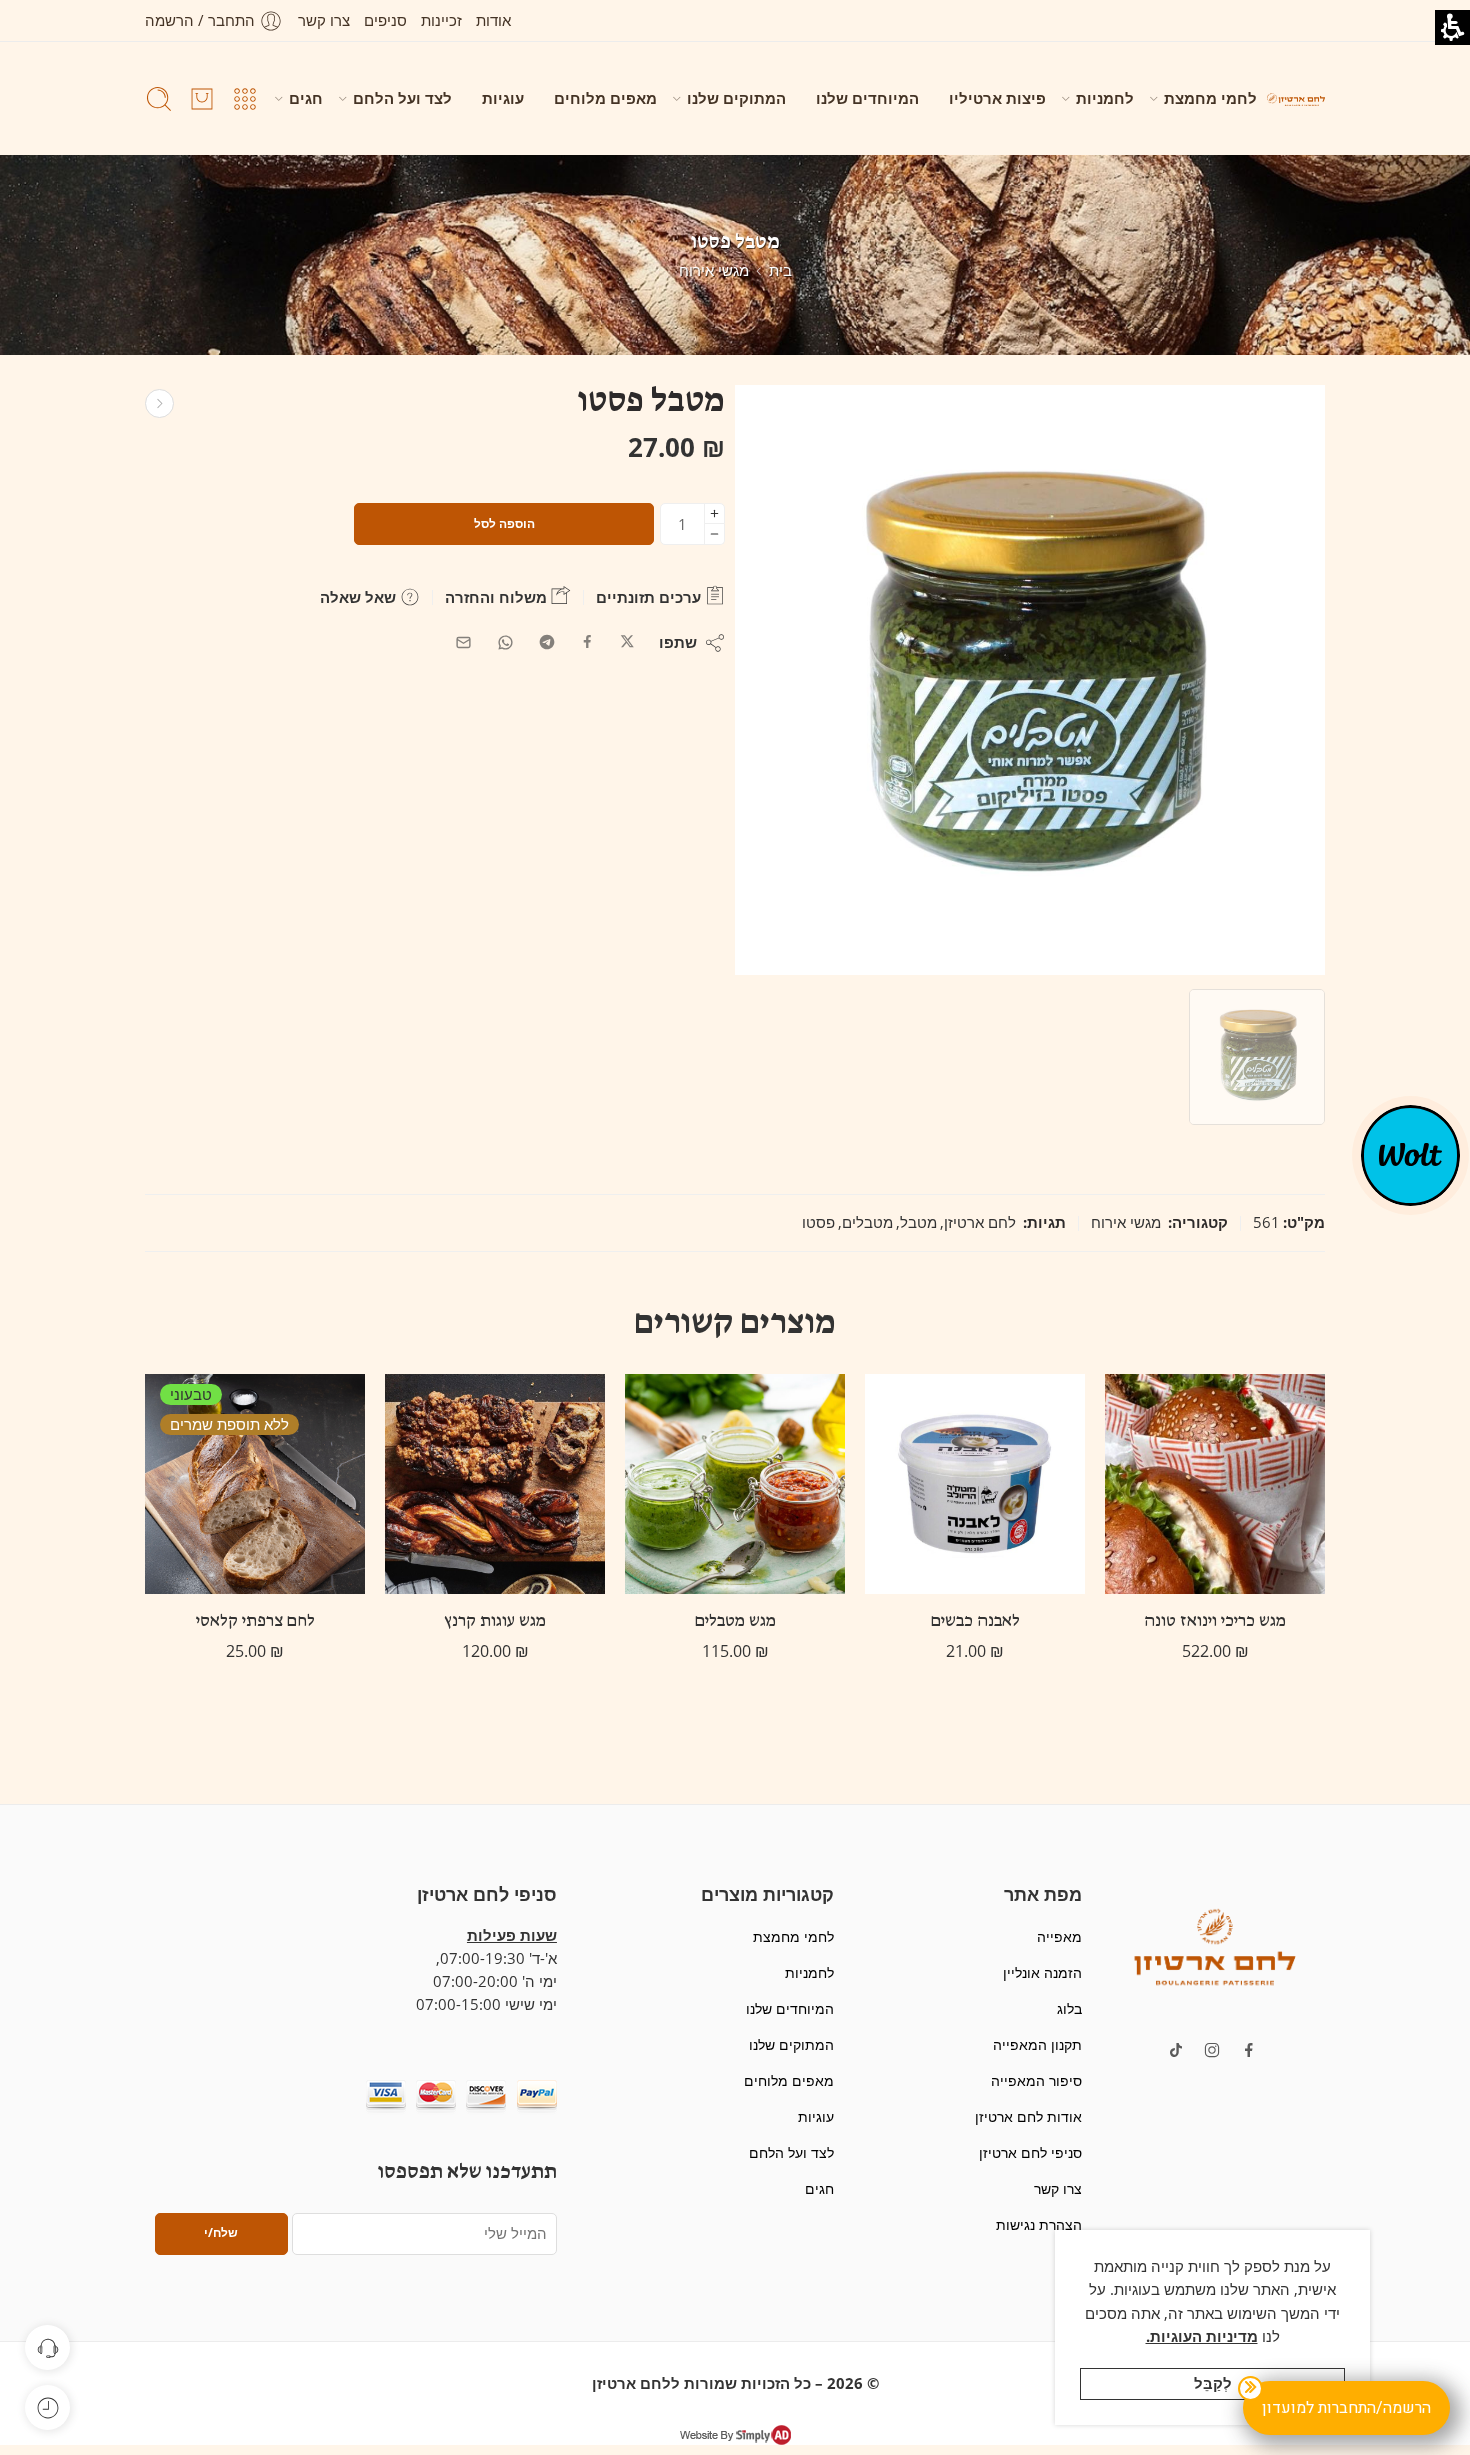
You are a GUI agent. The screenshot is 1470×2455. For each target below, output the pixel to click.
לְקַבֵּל (1213, 2383)
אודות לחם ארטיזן (1028, 2116)
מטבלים (867, 1222)
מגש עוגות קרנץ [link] (495, 1622)
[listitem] (1030, 685)
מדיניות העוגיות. (1202, 2336)
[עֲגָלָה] (202, 99)
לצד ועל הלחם (402, 98)
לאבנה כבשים (975, 1622)
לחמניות (1105, 98)
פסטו (818, 1222)
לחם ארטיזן (980, 1222)
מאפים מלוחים (605, 98)
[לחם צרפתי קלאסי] (255, 1484)
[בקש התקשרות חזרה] (47, 2347)
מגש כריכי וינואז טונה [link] (1215, 1622)
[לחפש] (159, 99)
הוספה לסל (504, 523)
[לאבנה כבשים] (975, 1484)
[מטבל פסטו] (1257, 1057)
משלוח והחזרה (498, 597)
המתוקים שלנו (736, 98)
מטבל (918, 1222)
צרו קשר (324, 20)
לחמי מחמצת (1210, 98)
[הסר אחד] (714, 534)
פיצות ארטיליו (997, 98)
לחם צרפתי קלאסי (255, 1622)
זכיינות (441, 20)
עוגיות (503, 98)
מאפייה (1059, 1936)
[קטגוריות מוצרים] (245, 99)
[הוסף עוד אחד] (714, 513)
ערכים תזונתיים (650, 597)
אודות (493, 20)
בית (780, 270)
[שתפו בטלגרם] (547, 642)
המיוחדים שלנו (867, 98)
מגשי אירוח (714, 270)
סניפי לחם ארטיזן (1030, 2152)
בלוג (1069, 2008)
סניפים (385, 20)
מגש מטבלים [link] (735, 1622)
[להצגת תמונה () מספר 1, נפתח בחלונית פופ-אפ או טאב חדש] (1030, 680)
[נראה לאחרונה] (47, 2407)
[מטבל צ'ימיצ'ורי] (159, 403)
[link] (627, 642)
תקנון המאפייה (1037, 2044)
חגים (306, 98)
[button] (1215, 1945)
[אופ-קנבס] (1410, 1154)
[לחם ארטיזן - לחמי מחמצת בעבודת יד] (1296, 98)
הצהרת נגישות (1038, 2224)
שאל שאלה (360, 597)
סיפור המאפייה (1036, 2080)
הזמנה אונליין (1042, 1972)
